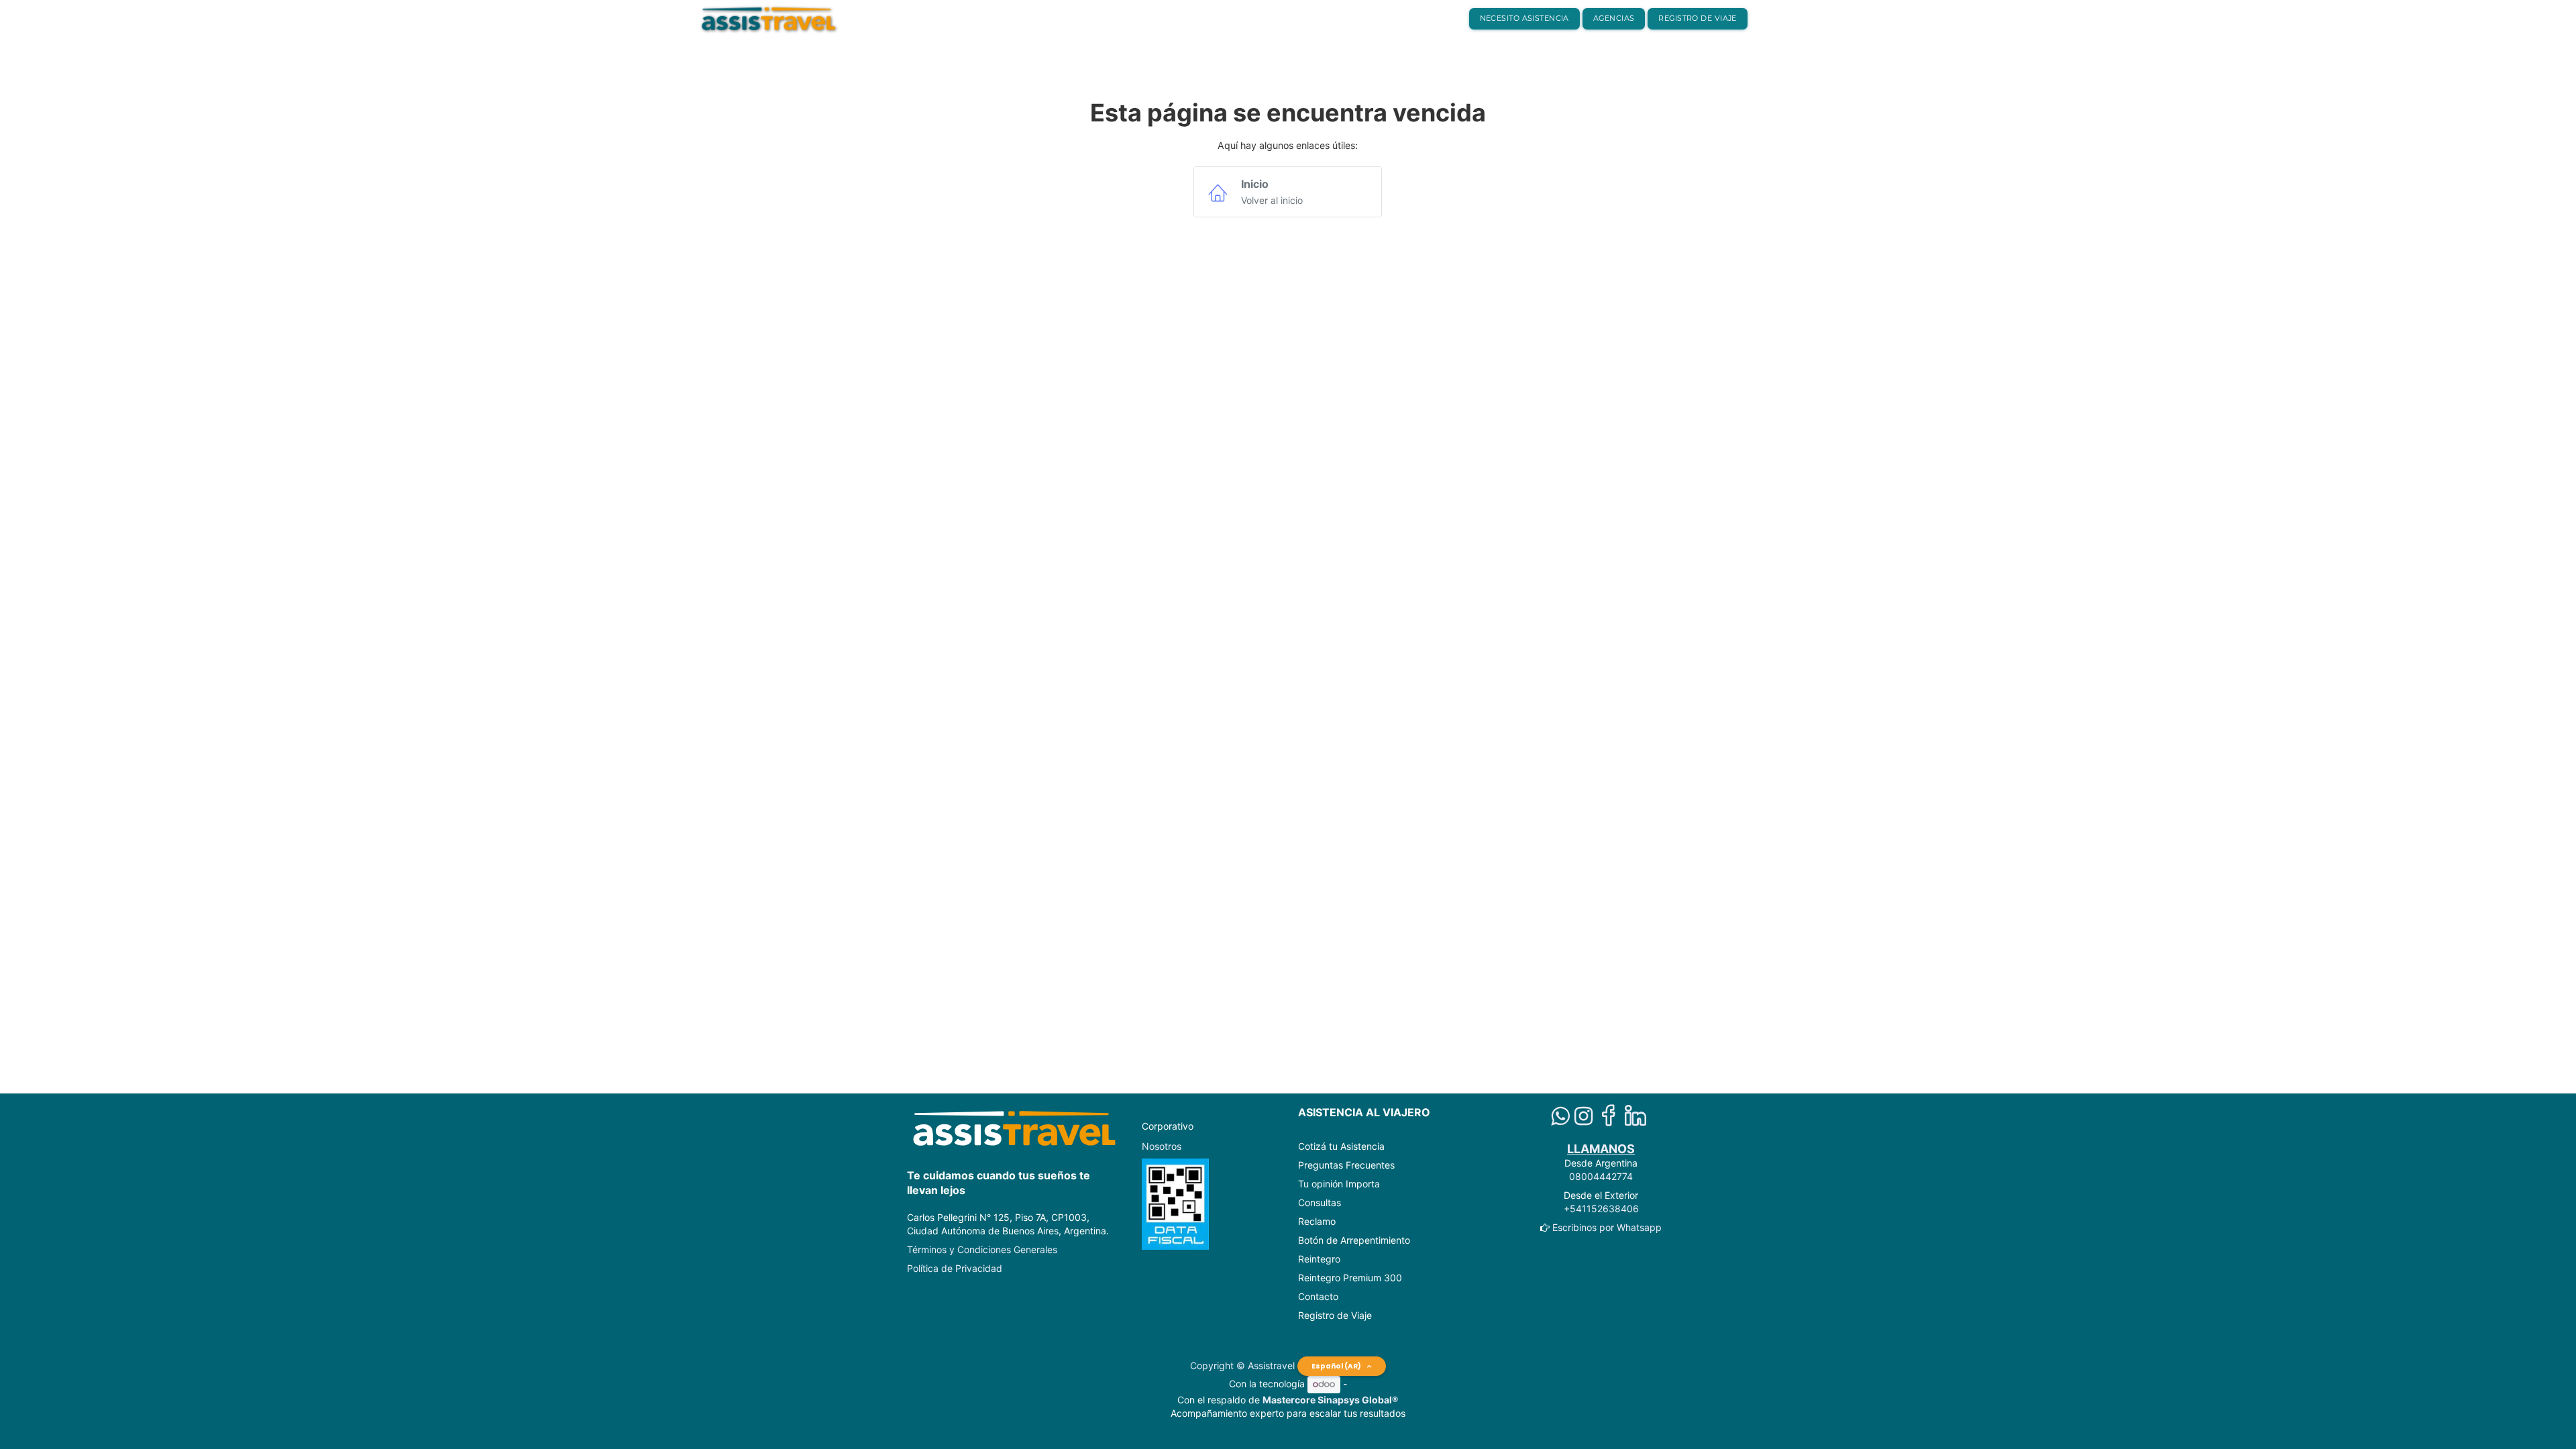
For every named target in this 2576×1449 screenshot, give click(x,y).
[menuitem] (1524, 19)
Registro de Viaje (1335, 1315)
